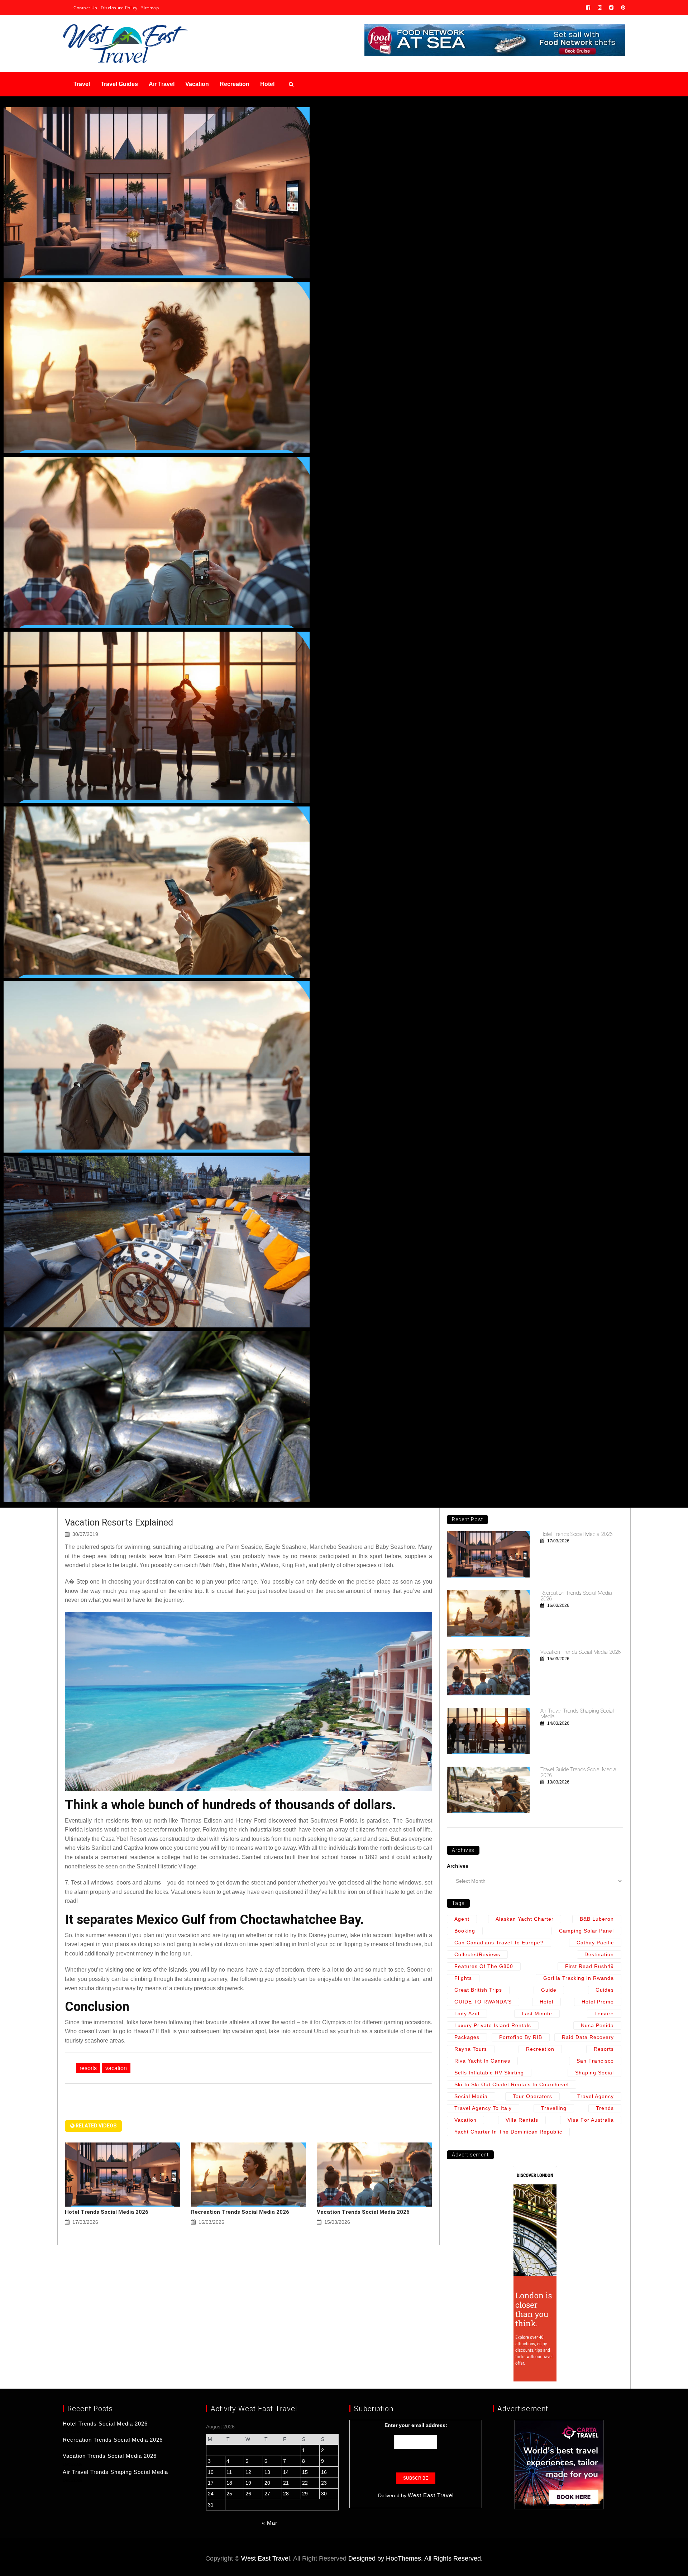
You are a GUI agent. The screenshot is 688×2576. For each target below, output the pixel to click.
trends (605, 2108)
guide (549, 1990)
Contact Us (85, 8)
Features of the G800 (484, 1966)
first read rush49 (589, 1966)
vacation (116, 2068)
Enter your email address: (416, 2425)
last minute (537, 2014)
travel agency (596, 2096)
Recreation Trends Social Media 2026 (240, 2212)
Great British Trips (478, 1990)
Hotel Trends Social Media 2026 (107, 2212)
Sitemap (150, 8)
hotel (546, 2002)
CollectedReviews (477, 1954)
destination (599, 1954)
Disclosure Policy (119, 8)
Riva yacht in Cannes (482, 2061)
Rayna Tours (471, 2049)
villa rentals (522, 2120)
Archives (458, 1866)
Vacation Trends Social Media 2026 (363, 2212)
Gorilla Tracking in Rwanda (579, 1978)
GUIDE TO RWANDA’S (483, 2002)
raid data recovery (588, 2037)
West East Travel (431, 2495)
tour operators (532, 2096)
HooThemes (403, 2558)
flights (463, 1978)
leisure (604, 2014)
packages (467, 2037)
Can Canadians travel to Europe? (499, 1943)
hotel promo (598, 2002)
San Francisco (595, 2061)
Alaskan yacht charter (525, 1919)
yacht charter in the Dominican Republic (508, 2132)
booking (465, 1931)
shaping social (594, 2073)
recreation (540, 2049)
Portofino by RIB (521, 2037)
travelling (554, 2108)
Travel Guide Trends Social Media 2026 (578, 1772)
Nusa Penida (597, 2025)
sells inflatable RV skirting (489, 2073)
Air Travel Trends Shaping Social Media (577, 1714)
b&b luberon (597, 1919)
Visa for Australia (591, 2120)
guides (605, 1990)
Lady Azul (467, 2014)
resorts (88, 2068)
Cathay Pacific (595, 1943)
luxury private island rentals (493, 2025)
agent (462, 1919)
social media (471, 2096)
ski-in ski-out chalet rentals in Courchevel (512, 2084)
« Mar (270, 2523)
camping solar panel (586, 1931)
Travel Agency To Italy (483, 2108)
